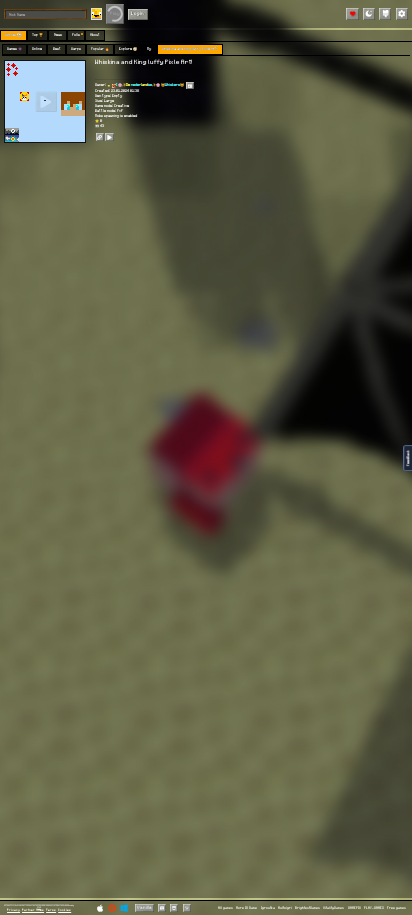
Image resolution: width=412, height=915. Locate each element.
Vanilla (144, 907)
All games (225, 907)
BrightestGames (307, 907)
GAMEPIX (354, 907)
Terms (51, 910)
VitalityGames (333, 907)
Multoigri (285, 907)
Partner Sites (33, 910)
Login (137, 13)
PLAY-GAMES (374, 907)
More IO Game (246, 907)
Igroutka (268, 907)
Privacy (13, 910)
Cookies (64, 910)
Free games (396, 907)
